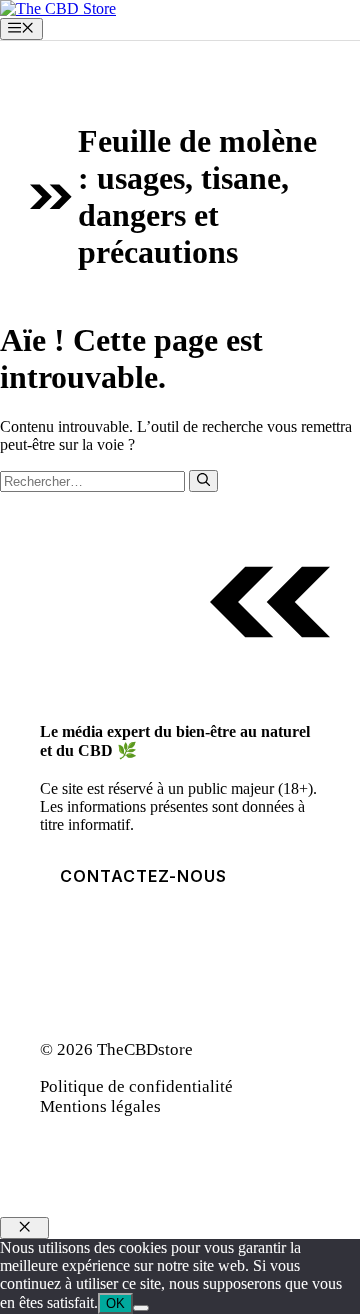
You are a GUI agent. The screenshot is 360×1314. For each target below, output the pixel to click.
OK (115, 1303)
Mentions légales (100, 1106)
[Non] (141, 1308)
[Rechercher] (203, 481)
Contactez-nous (143, 876)
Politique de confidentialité (136, 1086)
